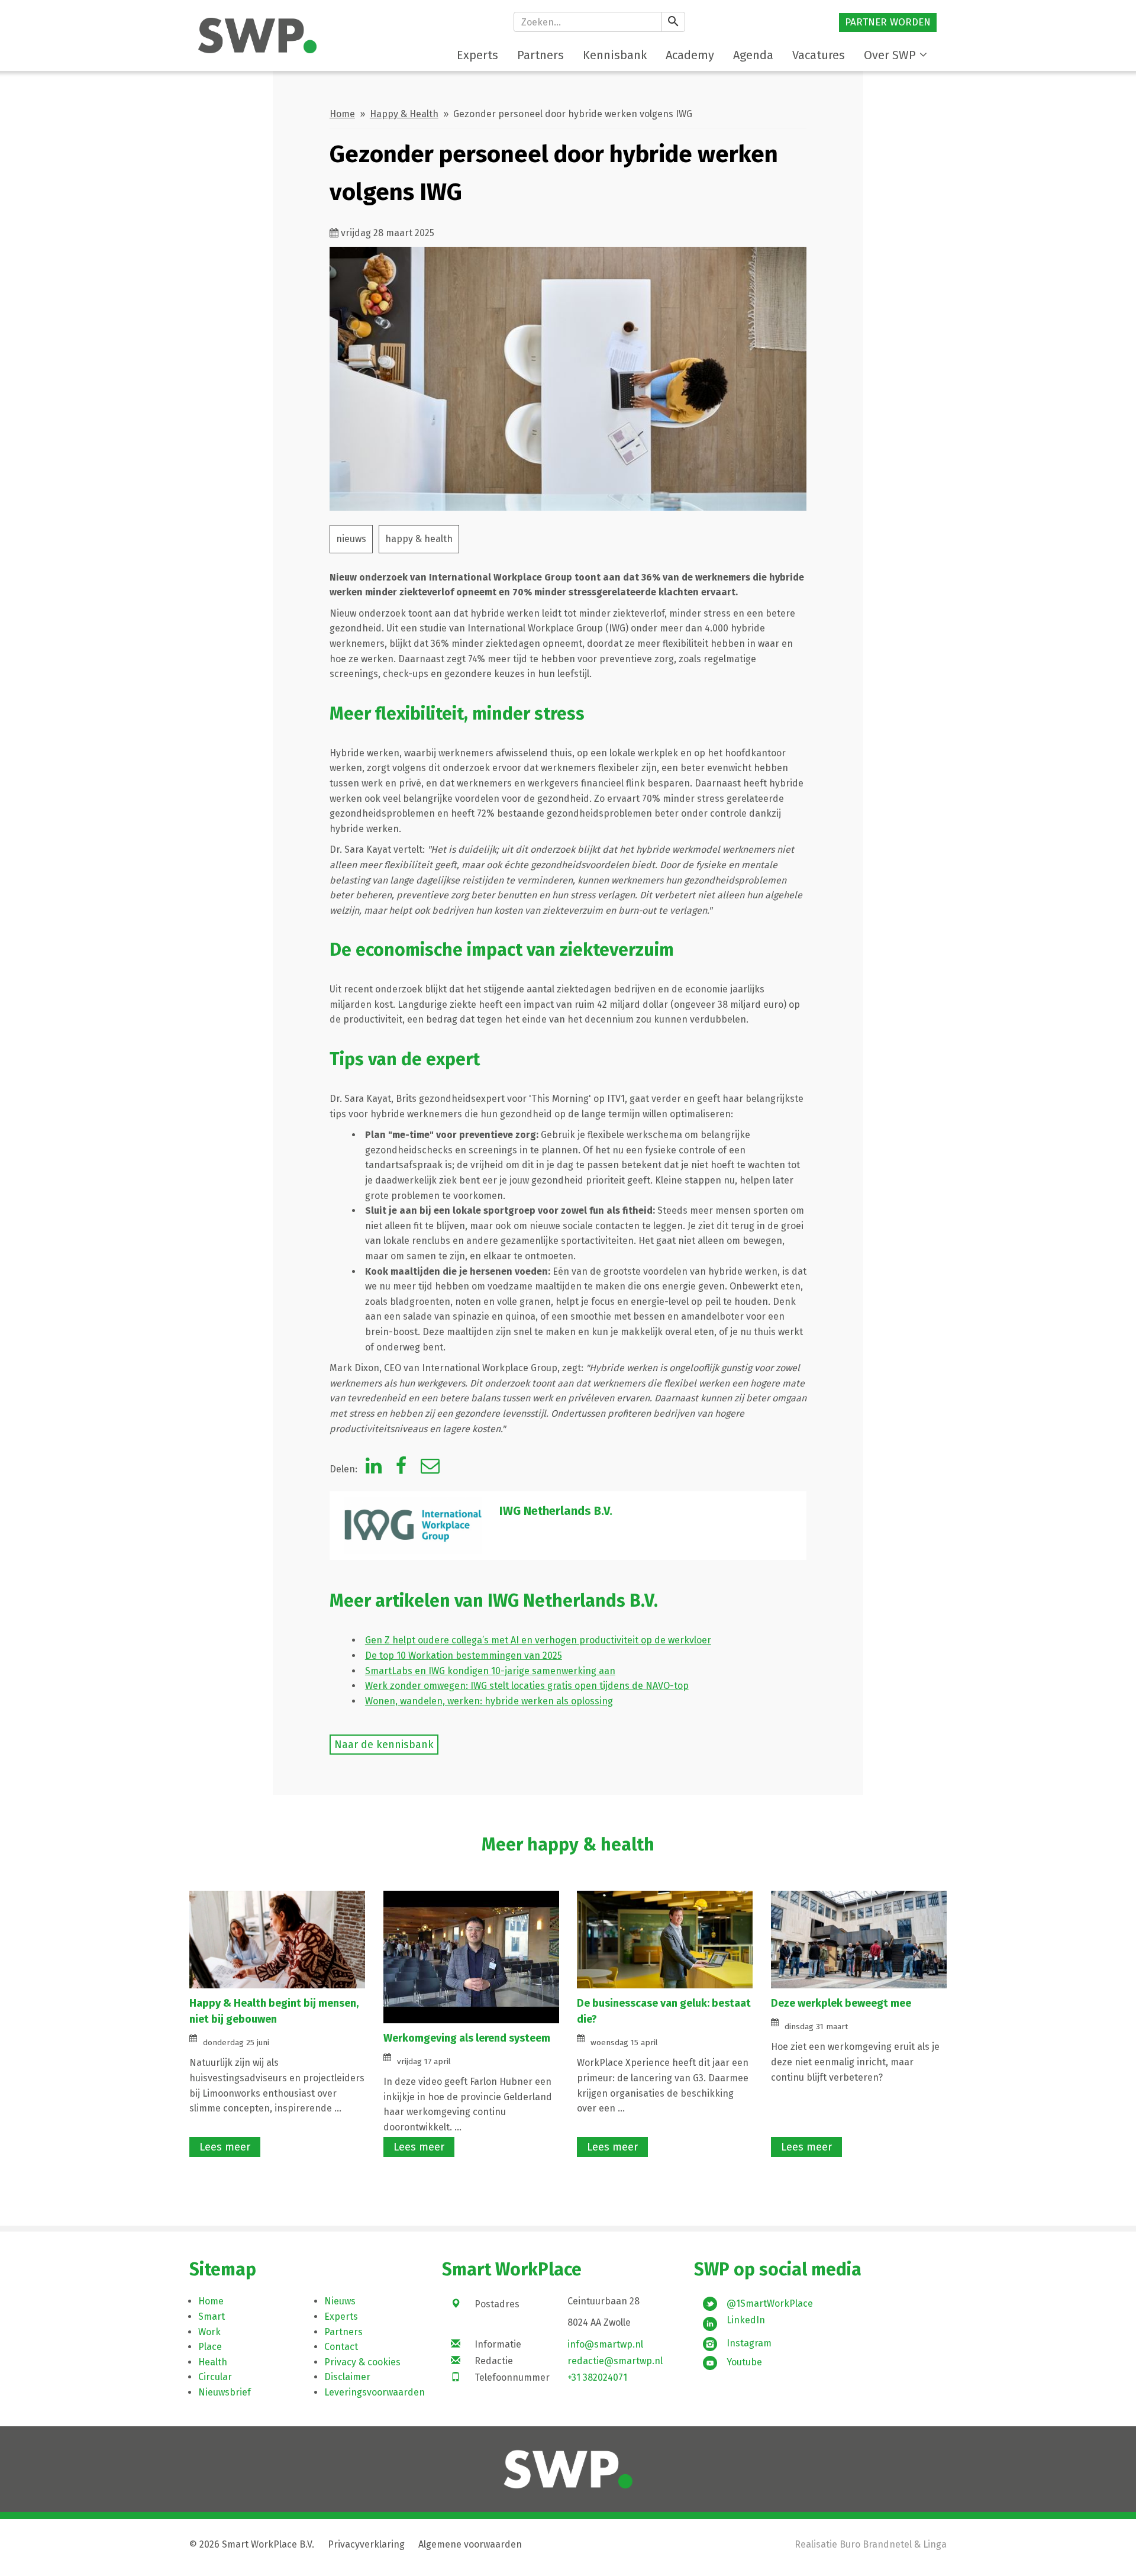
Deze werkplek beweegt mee (841, 2003)
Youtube (744, 2362)
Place (210, 2347)
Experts (341, 2317)
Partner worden (888, 22)
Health (213, 2362)
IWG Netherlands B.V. (556, 1511)
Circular (215, 2377)
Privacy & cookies (362, 2362)
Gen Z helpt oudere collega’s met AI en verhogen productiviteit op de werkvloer (538, 1640)
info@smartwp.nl (605, 2344)
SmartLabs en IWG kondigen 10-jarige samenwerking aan (490, 1671)
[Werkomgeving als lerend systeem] (472, 1956)
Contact (341, 2347)
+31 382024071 (597, 2377)
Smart (212, 2317)
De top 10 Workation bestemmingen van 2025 (464, 1655)
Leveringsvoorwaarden (375, 2392)
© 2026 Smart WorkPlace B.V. (252, 2544)
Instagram (749, 2343)
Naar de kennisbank (384, 1745)
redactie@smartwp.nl (615, 2361)
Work (209, 2332)
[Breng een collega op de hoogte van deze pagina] (430, 1469)
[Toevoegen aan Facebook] (401, 1469)
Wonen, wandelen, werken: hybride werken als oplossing (489, 1701)
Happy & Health (404, 114)
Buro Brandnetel (876, 2544)
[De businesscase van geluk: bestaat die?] (665, 1939)
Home (342, 114)
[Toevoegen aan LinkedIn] (374, 1469)
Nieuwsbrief (225, 2392)
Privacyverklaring (366, 2544)
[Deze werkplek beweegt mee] (859, 1939)
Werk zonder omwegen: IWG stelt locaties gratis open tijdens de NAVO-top (527, 1686)
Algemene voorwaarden (470, 2544)
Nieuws (340, 2301)
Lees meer (225, 2147)
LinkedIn (746, 2320)
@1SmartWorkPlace (770, 2303)
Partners (343, 2332)
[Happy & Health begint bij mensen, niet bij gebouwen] (277, 1939)
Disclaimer (347, 2377)
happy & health (419, 539)
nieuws (351, 539)
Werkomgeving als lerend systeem (467, 2038)
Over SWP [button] (890, 55)
